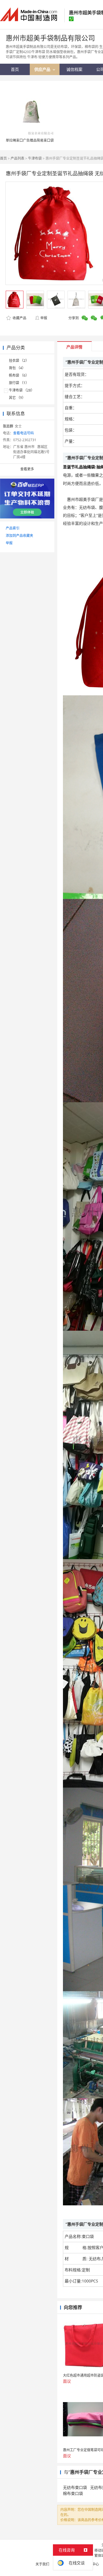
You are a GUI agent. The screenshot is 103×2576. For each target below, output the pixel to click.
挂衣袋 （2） (19, 361)
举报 (44, 318)
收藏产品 (19, 318)
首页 (3, 158)
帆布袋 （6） (19, 375)
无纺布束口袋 (75, 2487)
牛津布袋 (35, 158)
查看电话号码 (23, 433)
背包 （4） (17, 368)
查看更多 (27, 469)
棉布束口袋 (73, 2493)
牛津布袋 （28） (22, 390)
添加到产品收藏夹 (19, 536)
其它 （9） (17, 398)
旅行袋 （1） (19, 383)
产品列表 (17, 158)
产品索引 (13, 528)
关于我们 (42, 2564)
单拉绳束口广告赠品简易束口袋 (30, 140)
